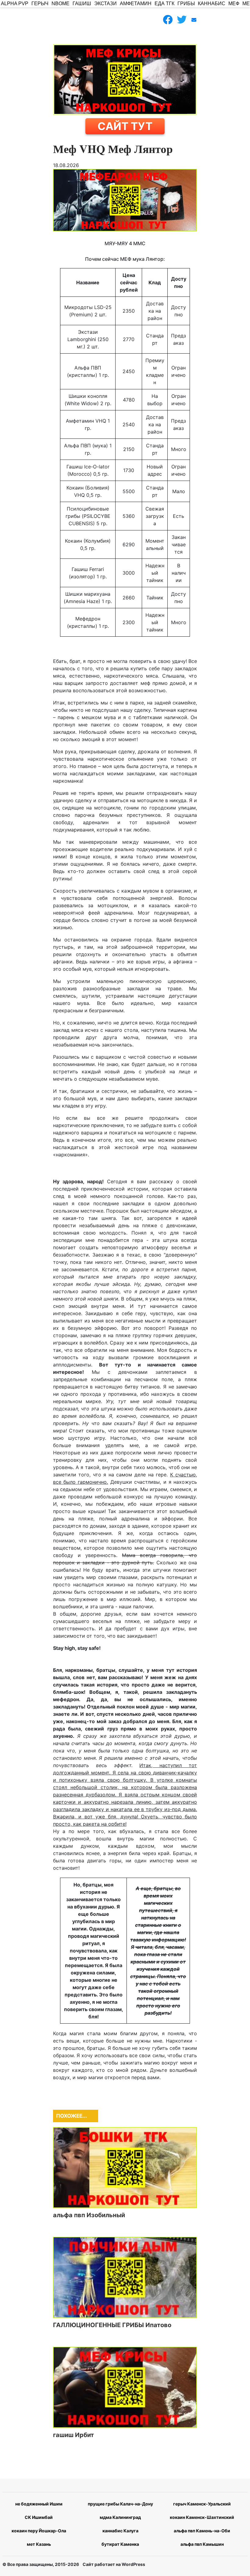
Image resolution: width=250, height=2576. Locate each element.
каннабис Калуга (120, 2531)
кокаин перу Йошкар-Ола (39, 2531)
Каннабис (212, 4)
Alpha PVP (15, 4)
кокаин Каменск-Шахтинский (202, 2517)
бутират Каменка (120, 2544)
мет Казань (39, 2544)
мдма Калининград (120, 2517)
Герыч (40, 4)
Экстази (105, 4)
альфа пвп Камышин (202, 2544)
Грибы (186, 4)
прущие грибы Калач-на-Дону (120, 2504)
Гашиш (82, 4)
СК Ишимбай (39, 2517)
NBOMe (61, 4)
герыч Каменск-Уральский (202, 2504)
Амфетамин (136, 4)
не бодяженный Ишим (39, 2504)
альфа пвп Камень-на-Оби (202, 2531)
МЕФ (234, 4)
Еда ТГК (164, 4)
